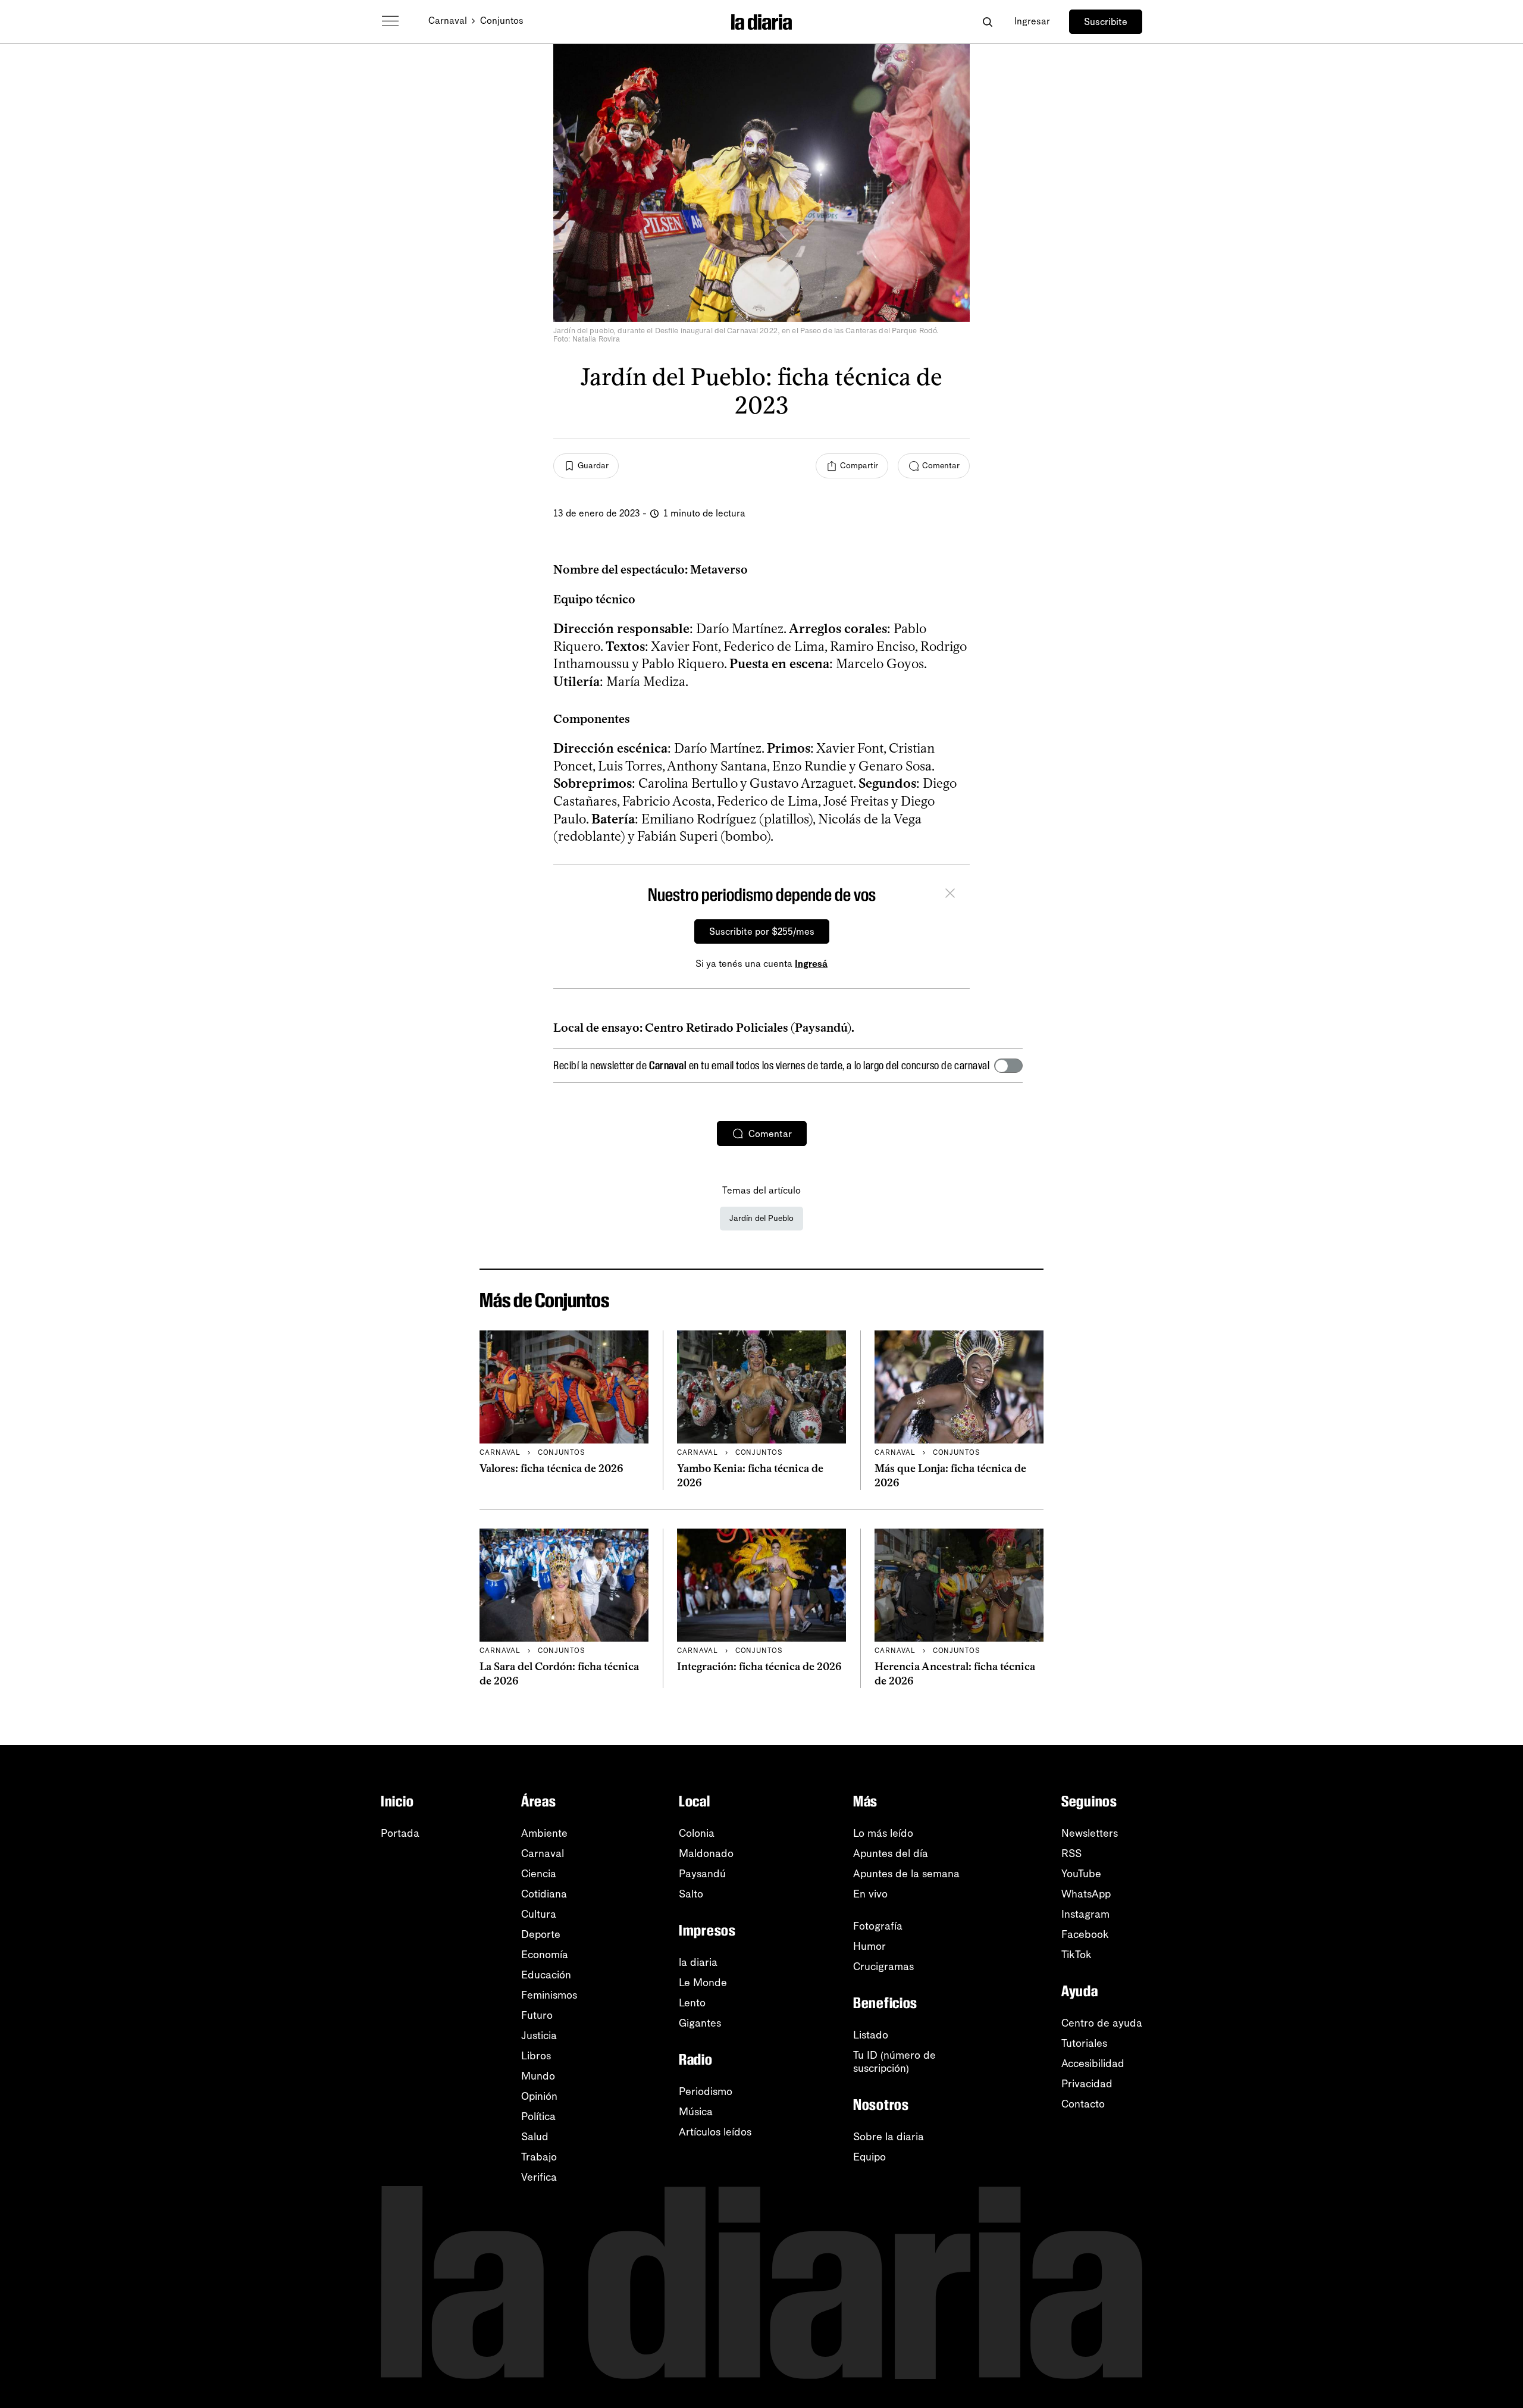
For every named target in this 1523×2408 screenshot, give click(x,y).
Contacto (1083, 2104)
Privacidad (1087, 2084)
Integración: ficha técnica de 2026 (759, 1667)
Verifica (539, 2177)
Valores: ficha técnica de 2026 (551, 1468)
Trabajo (539, 2157)
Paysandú (702, 1874)
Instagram (1085, 1914)
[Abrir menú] (390, 21)
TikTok (1077, 1955)
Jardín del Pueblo (761, 1218)
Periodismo (706, 2091)
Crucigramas (883, 1967)
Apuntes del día (891, 1853)
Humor (869, 1946)
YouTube (1081, 1874)
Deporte (541, 1934)
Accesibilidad (1093, 2063)
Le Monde (703, 1983)
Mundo (538, 2076)
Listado (871, 2035)
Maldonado (706, 1853)
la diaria (698, 1962)
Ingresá (811, 964)
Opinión (539, 2096)
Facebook (1085, 1934)
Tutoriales (1084, 2043)
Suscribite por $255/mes (762, 931)
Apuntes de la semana (906, 1874)
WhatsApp (1086, 1894)
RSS (1071, 1853)
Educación (546, 1975)
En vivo (870, 1894)
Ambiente (544, 1833)
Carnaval (448, 21)
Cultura (539, 1914)
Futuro (537, 2015)
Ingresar (1032, 21)
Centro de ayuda (1102, 2023)
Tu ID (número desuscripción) (894, 2062)
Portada (400, 1833)
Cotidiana (544, 1894)
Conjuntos (502, 21)
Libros (536, 2056)
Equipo (869, 2157)
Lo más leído (883, 1833)
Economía (545, 1955)
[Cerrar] (950, 895)
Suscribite (1106, 22)
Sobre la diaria (889, 2137)
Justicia (539, 2036)
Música (696, 2112)
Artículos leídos (715, 2132)
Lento (692, 2003)
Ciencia (539, 1874)
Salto (691, 1894)
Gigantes (700, 2023)
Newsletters (1090, 1833)
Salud (535, 2137)
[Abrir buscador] (987, 22)
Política (538, 2116)
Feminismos (549, 1995)
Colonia (697, 1833)
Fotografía (878, 1926)
